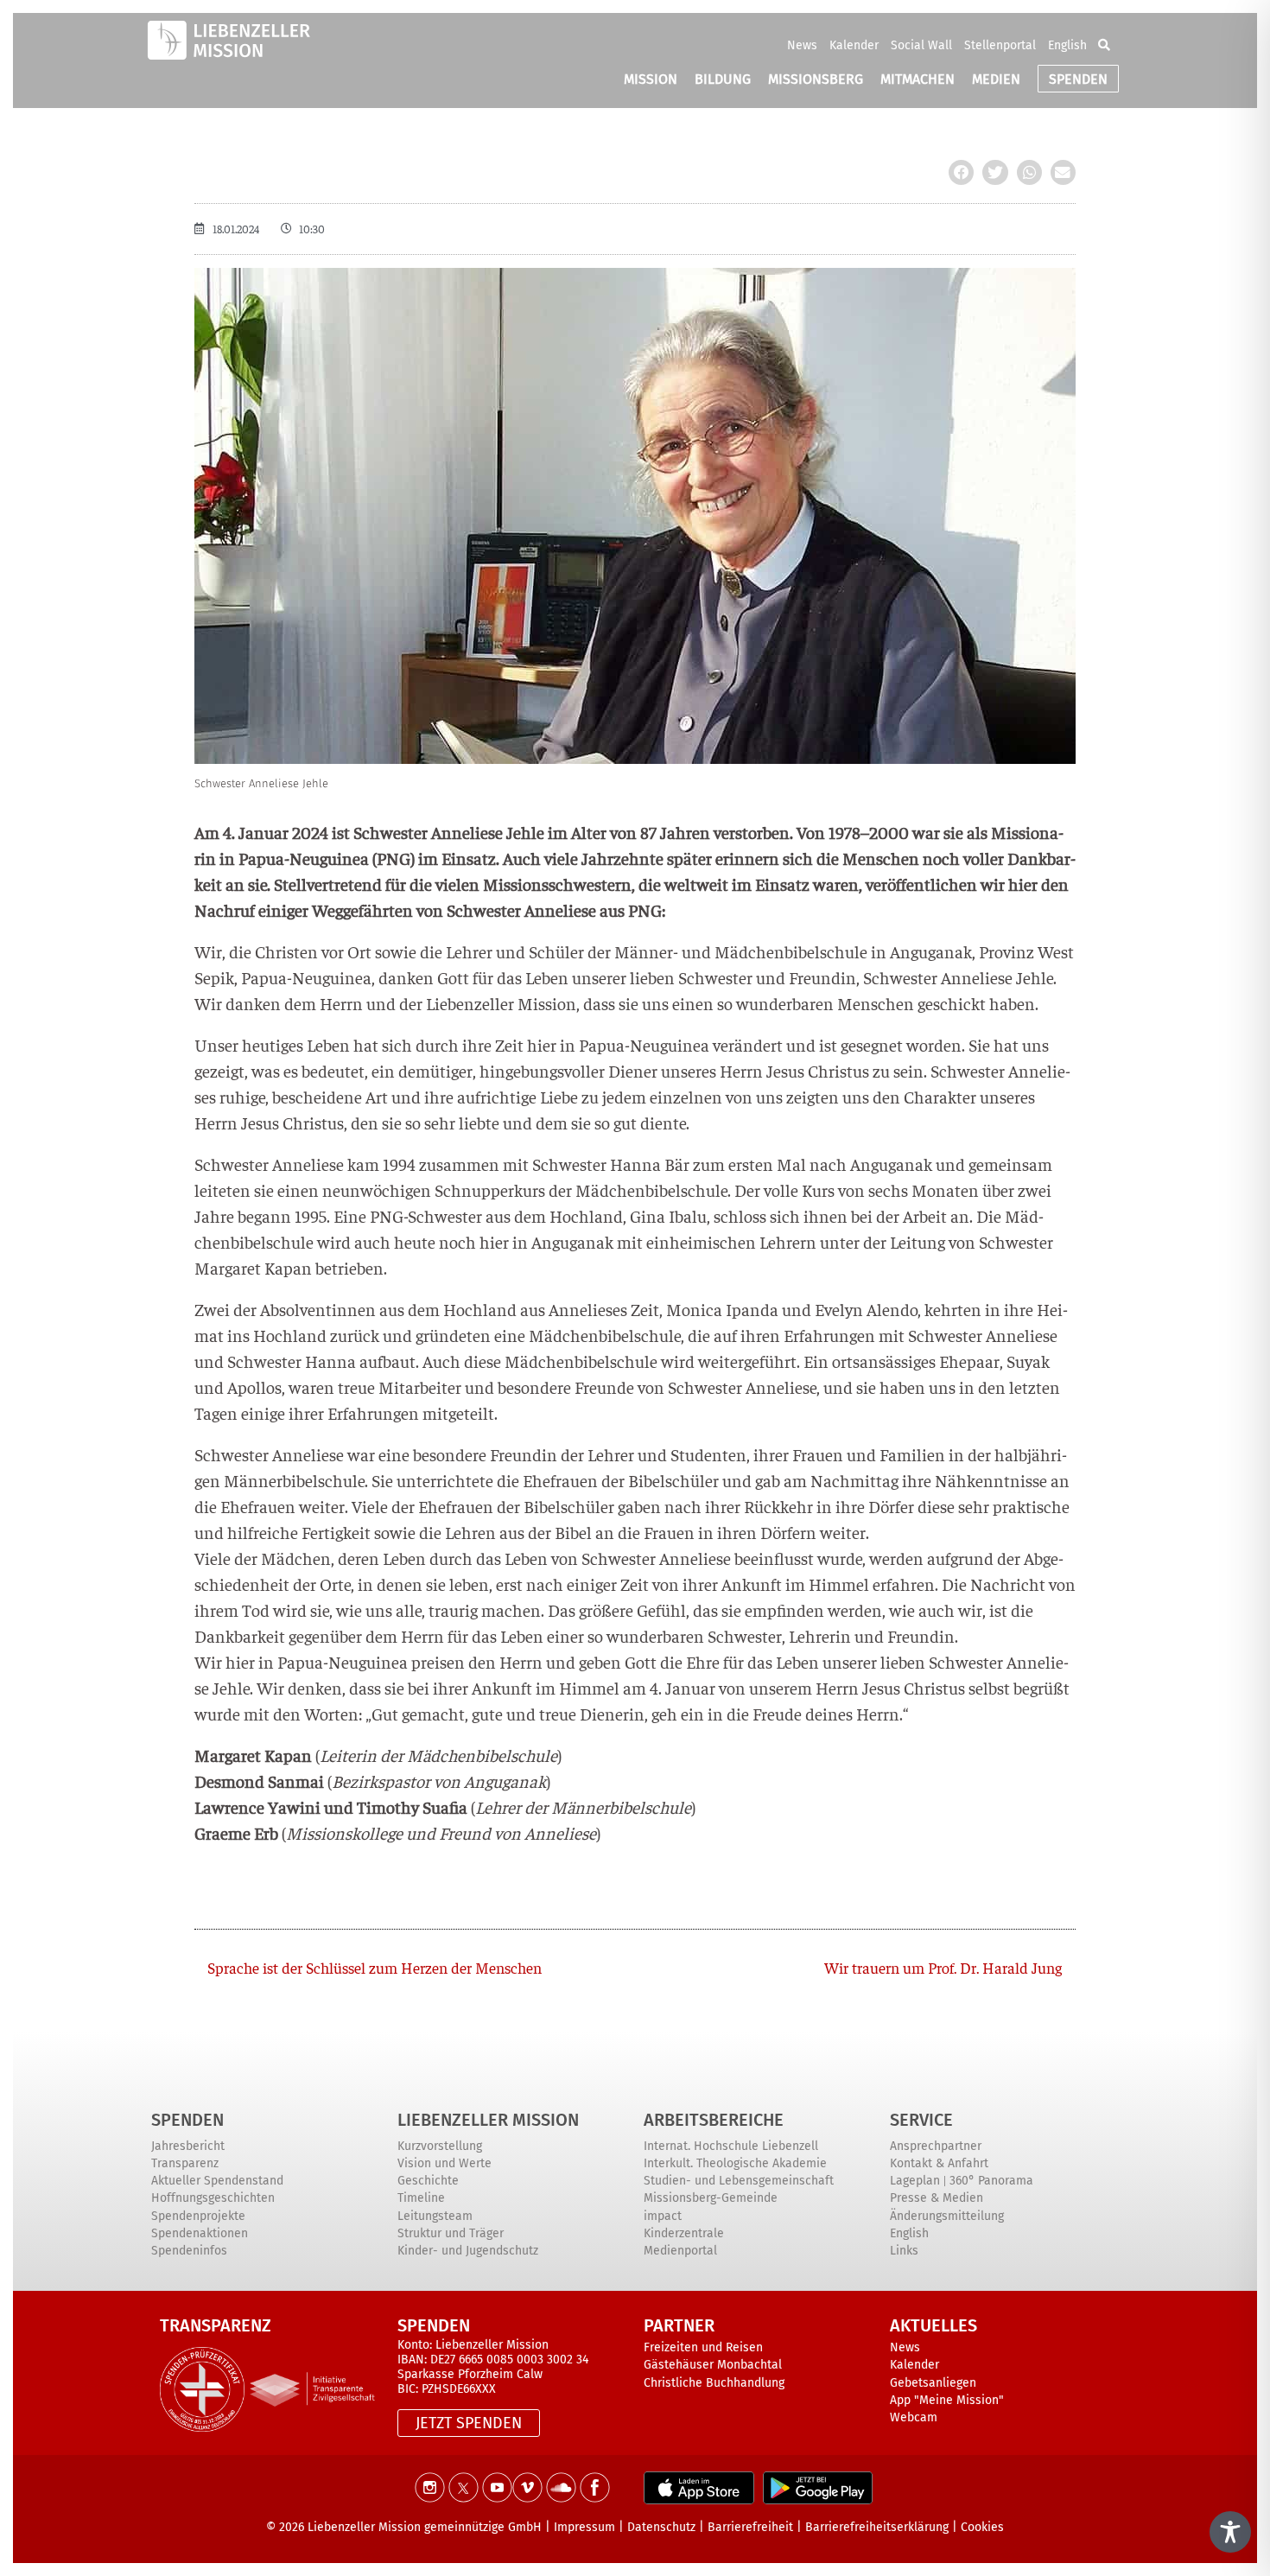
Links (904, 2251)
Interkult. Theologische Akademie (735, 2163)
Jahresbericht (188, 2146)
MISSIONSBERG (816, 79)
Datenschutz (661, 2527)
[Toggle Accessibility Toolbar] (1230, 2532)
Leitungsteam (435, 2216)
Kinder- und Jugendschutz (468, 2251)
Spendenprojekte (198, 2216)
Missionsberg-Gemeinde (711, 2198)
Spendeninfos (189, 2251)
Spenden (187, 2120)
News (802, 45)
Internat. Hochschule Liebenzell (731, 2146)
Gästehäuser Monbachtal (713, 2365)
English (1067, 45)
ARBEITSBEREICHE (714, 2120)
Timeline (421, 2198)
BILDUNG (723, 79)
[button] (1104, 45)
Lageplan (915, 2181)
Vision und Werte (444, 2163)
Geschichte (428, 2181)
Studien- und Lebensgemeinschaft (739, 2181)
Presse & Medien (937, 2198)
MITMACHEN (918, 79)
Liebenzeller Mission (488, 2120)
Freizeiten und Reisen (703, 2347)
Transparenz (185, 2163)
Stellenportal (1000, 45)
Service (921, 2120)
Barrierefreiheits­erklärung (877, 2527)
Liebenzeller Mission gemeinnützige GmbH (425, 2527)
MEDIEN (996, 79)
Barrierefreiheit (750, 2527)
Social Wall (921, 45)
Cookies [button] (982, 2527)
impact (663, 2216)
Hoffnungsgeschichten (213, 2198)
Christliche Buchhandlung (714, 2383)
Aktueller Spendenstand (217, 2181)
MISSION (651, 79)
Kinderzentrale (684, 2233)
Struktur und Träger (451, 2233)
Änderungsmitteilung (947, 2216)
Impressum (584, 2527)
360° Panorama (991, 2181)
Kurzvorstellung (440, 2146)
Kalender (854, 45)
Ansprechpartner (936, 2146)
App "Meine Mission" (947, 2400)
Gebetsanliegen (933, 2383)
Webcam (914, 2417)
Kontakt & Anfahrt (939, 2163)
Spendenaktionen (200, 2233)
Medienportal (680, 2251)
